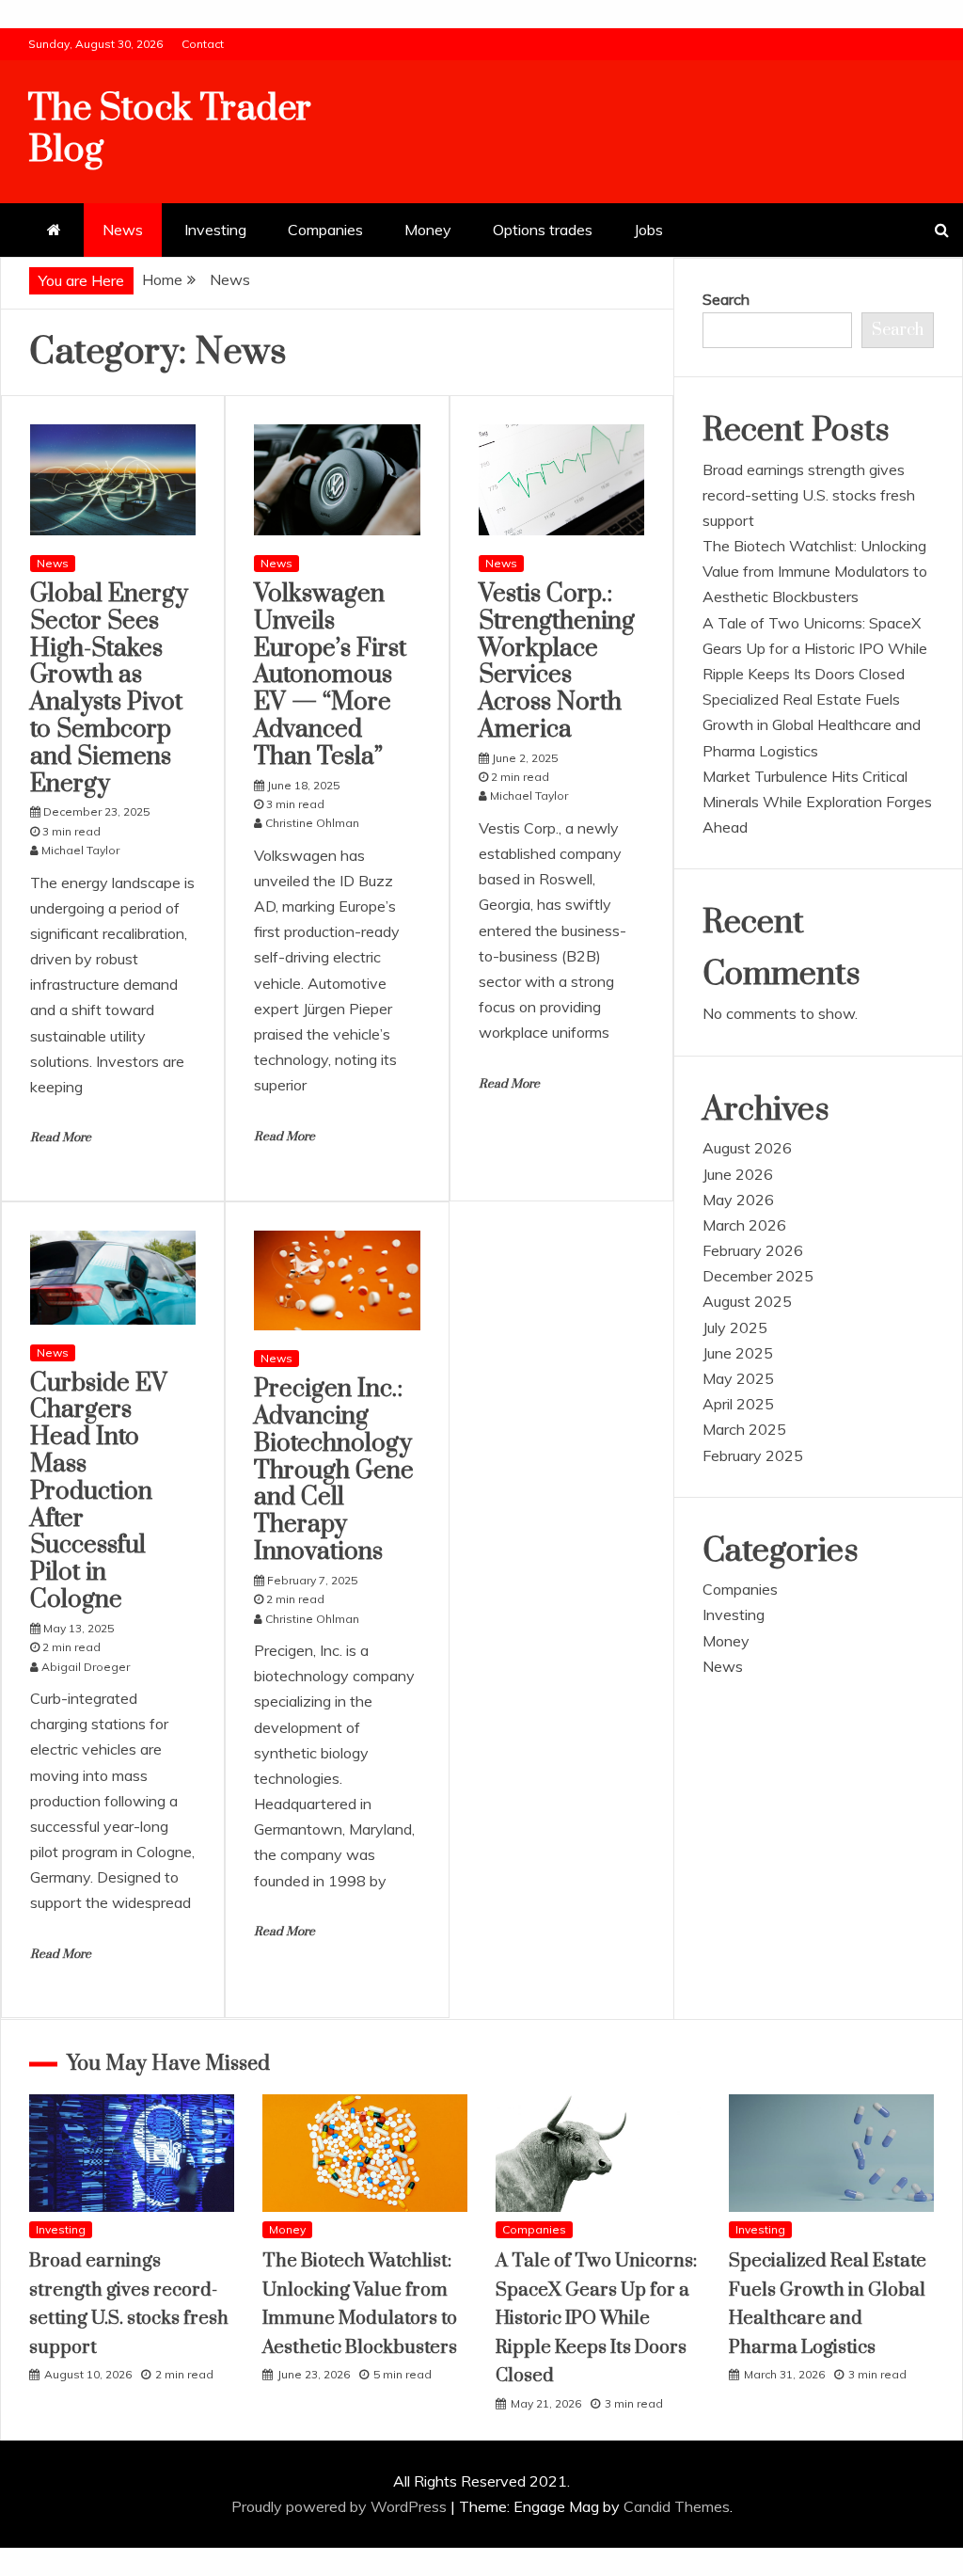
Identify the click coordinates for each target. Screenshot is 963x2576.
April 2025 (738, 1404)
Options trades (543, 230)
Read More (61, 1137)
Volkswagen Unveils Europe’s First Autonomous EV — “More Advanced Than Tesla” (330, 676)
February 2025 (753, 1455)
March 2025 (744, 1429)
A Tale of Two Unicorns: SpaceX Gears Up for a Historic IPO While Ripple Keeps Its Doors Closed (815, 648)
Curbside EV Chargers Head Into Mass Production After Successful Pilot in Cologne (99, 1492)
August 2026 (747, 1148)
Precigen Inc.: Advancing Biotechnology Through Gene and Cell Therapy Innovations (334, 1471)
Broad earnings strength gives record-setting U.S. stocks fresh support (809, 495)
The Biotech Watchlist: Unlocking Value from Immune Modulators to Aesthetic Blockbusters (815, 571)
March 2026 (744, 1225)
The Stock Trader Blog (170, 129)
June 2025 (738, 1353)
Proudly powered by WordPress (341, 2506)
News (123, 230)
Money (428, 230)
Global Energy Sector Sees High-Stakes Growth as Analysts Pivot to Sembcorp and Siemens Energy (109, 689)
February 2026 (753, 1250)
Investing (215, 230)
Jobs (648, 230)
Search (726, 299)
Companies (325, 230)
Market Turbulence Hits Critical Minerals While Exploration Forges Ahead (817, 802)
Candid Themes (677, 2506)
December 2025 (758, 1276)
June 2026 (738, 1174)
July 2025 (735, 1328)
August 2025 (747, 1301)
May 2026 (738, 1200)
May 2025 (738, 1378)
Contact (203, 44)
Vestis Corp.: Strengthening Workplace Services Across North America (557, 662)
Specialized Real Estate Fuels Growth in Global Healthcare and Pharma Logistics (812, 724)
